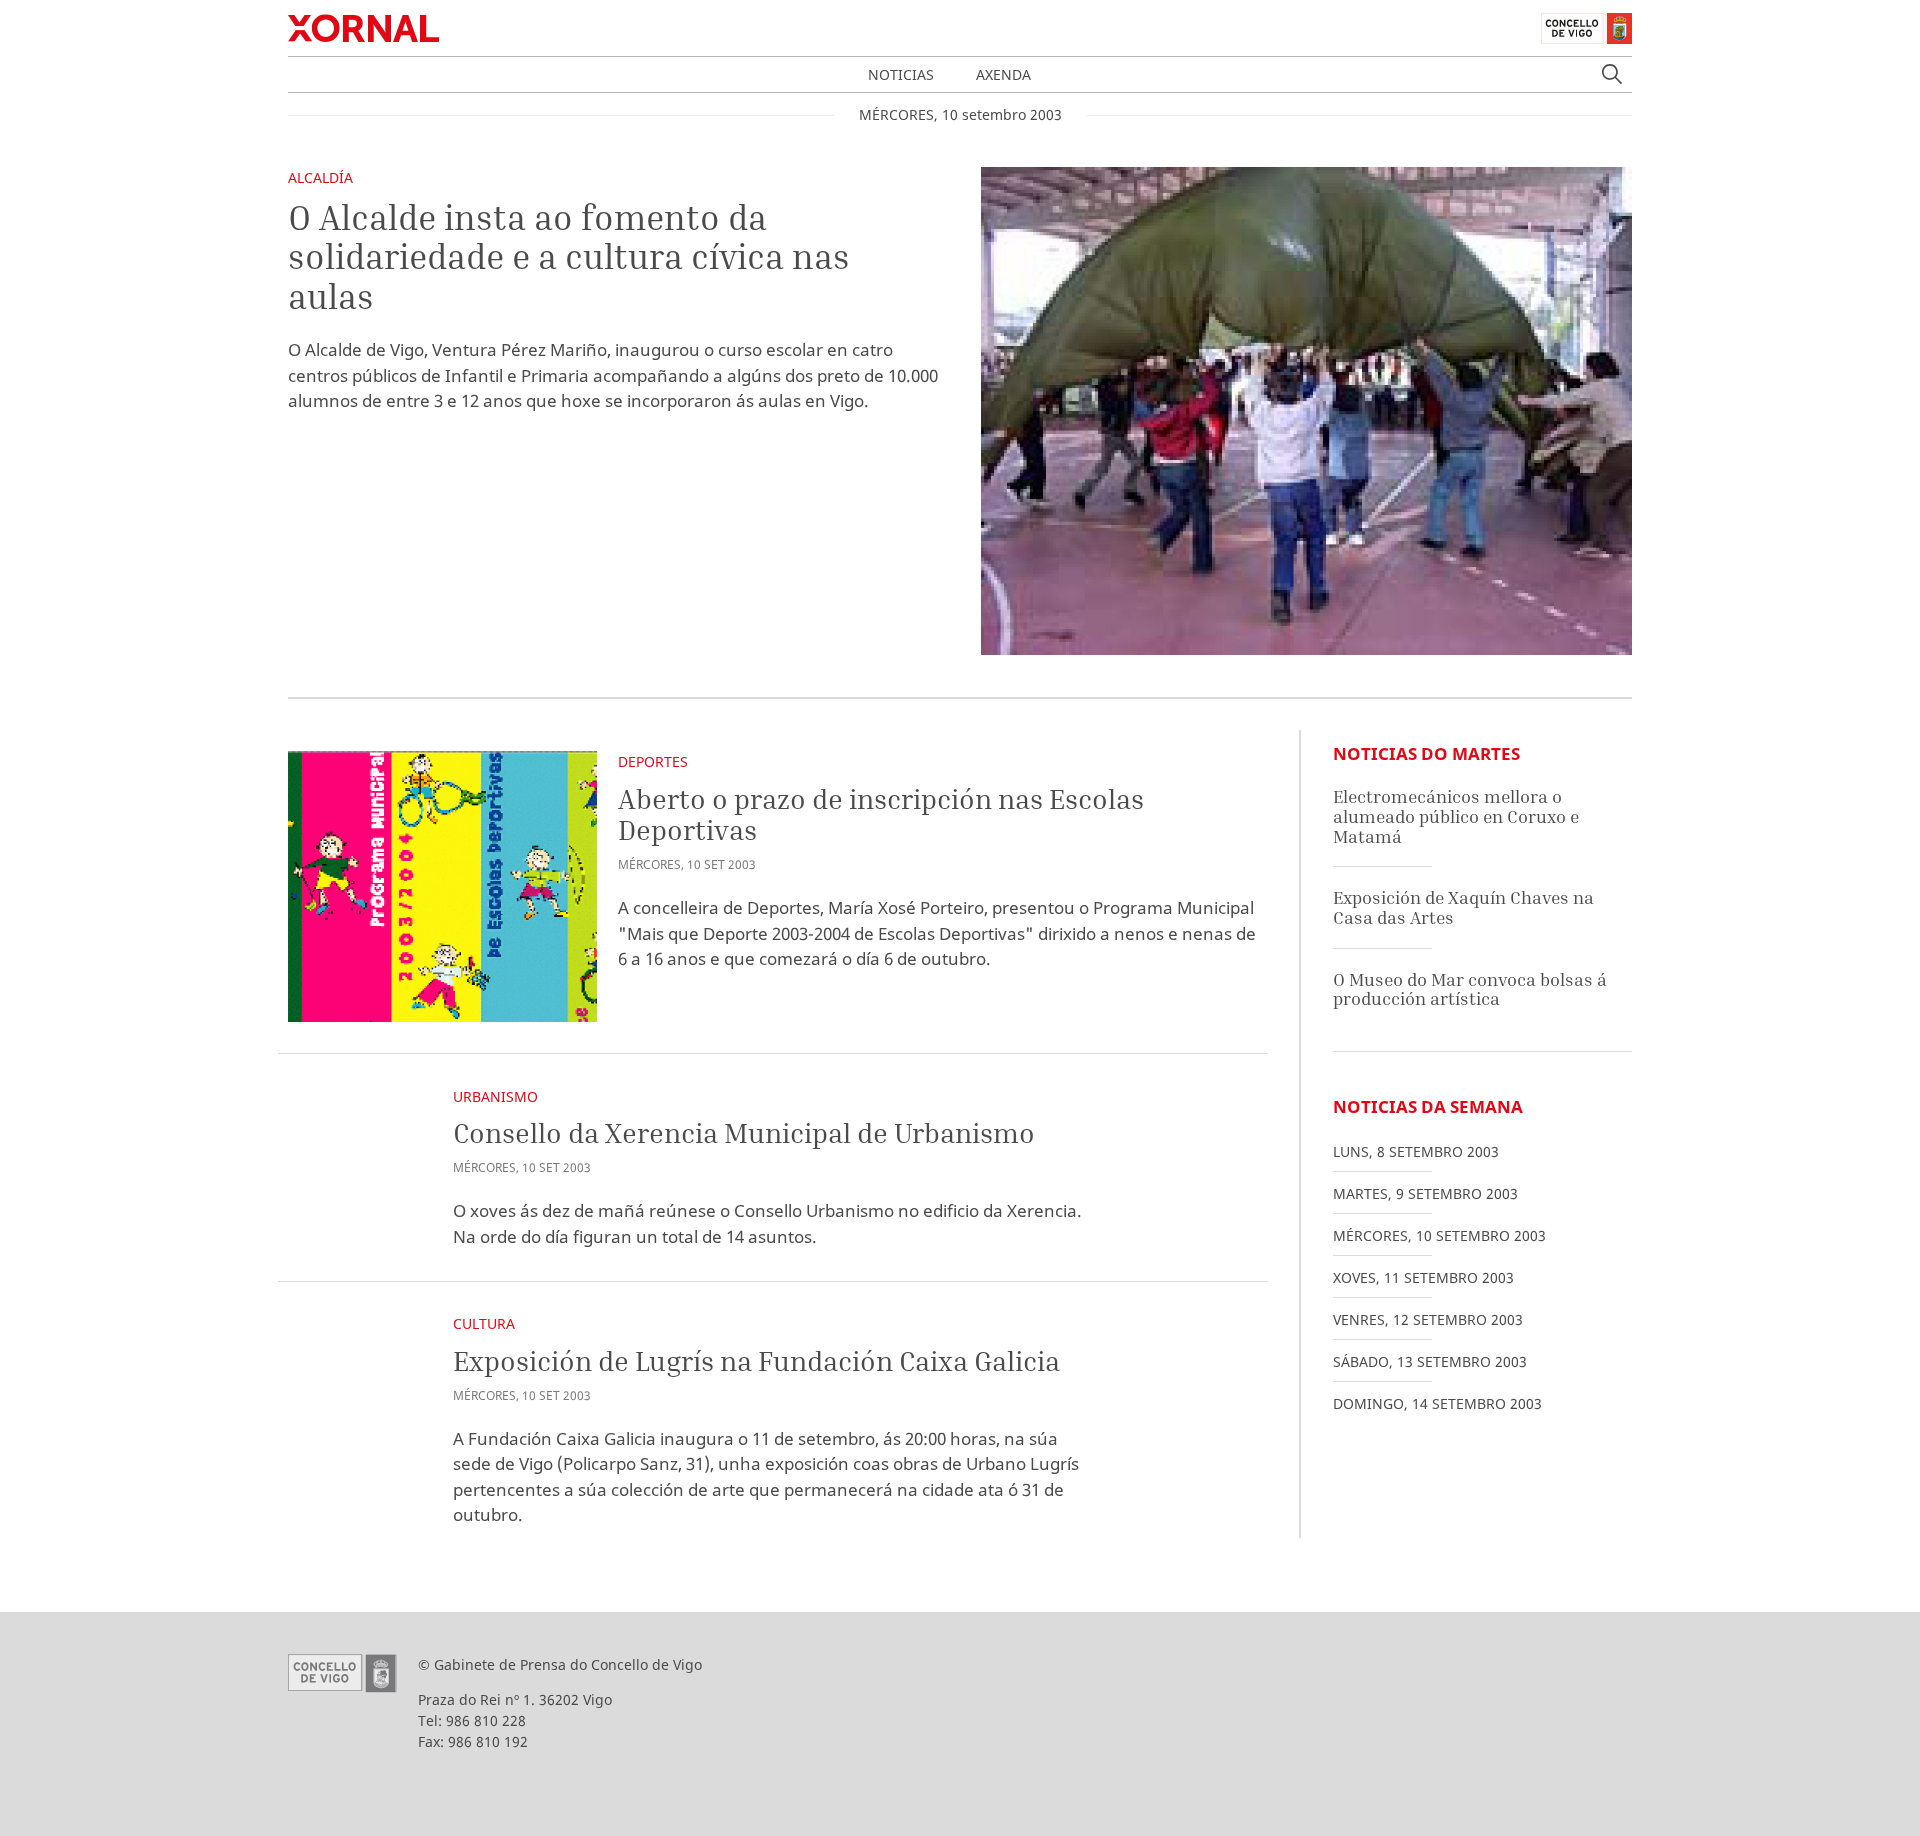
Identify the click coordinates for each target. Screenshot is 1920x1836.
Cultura (484, 1323)
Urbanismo (495, 1096)
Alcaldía (320, 177)
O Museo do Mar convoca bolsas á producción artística (1470, 989)
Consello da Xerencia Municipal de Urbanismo (744, 1132)
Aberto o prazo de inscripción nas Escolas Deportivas (881, 814)
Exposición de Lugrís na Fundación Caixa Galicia (756, 1360)
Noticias (901, 74)
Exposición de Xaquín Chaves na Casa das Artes (1463, 907)
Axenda (1003, 74)
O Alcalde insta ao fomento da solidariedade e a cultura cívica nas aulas (569, 256)
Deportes (653, 761)
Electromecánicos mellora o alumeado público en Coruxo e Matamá (1456, 816)
